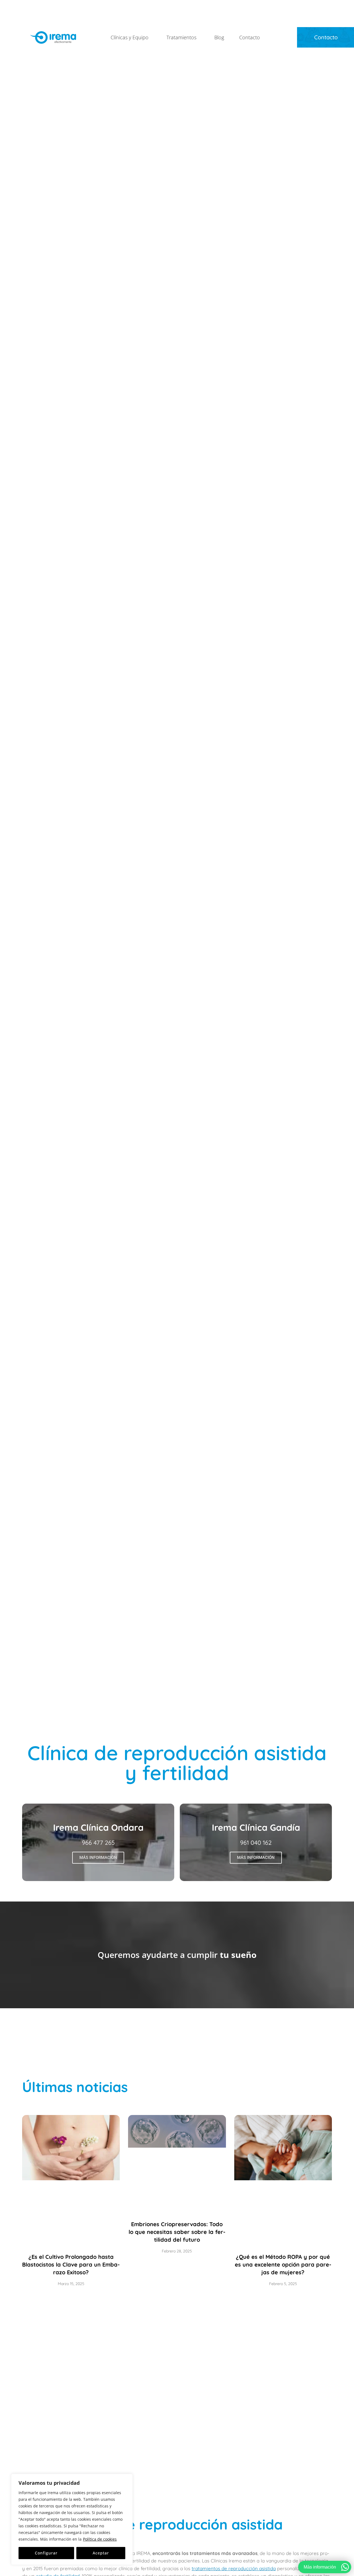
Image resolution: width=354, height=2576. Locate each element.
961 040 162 (256, 1843)
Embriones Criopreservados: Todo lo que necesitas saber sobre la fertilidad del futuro (177, 2232)
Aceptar (101, 2553)
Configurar (46, 2553)
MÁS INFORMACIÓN (98, 1858)
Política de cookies (100, 2539)
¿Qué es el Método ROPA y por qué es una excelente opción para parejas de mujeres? (283, 2264)
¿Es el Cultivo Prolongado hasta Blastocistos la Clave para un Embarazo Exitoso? (71, 2264)
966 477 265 (98, 1843)
